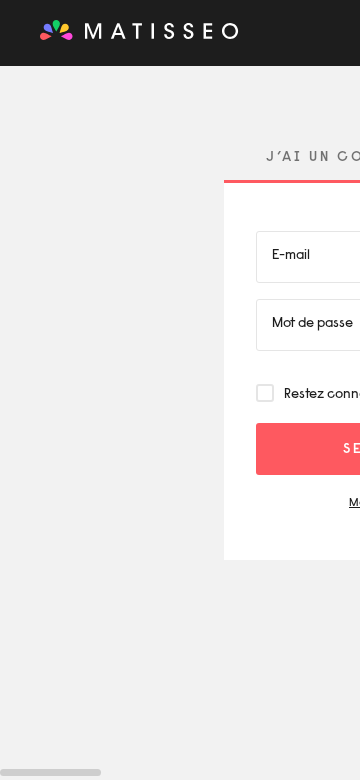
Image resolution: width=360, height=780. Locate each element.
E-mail (291, 256)
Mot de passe (312, 324)
